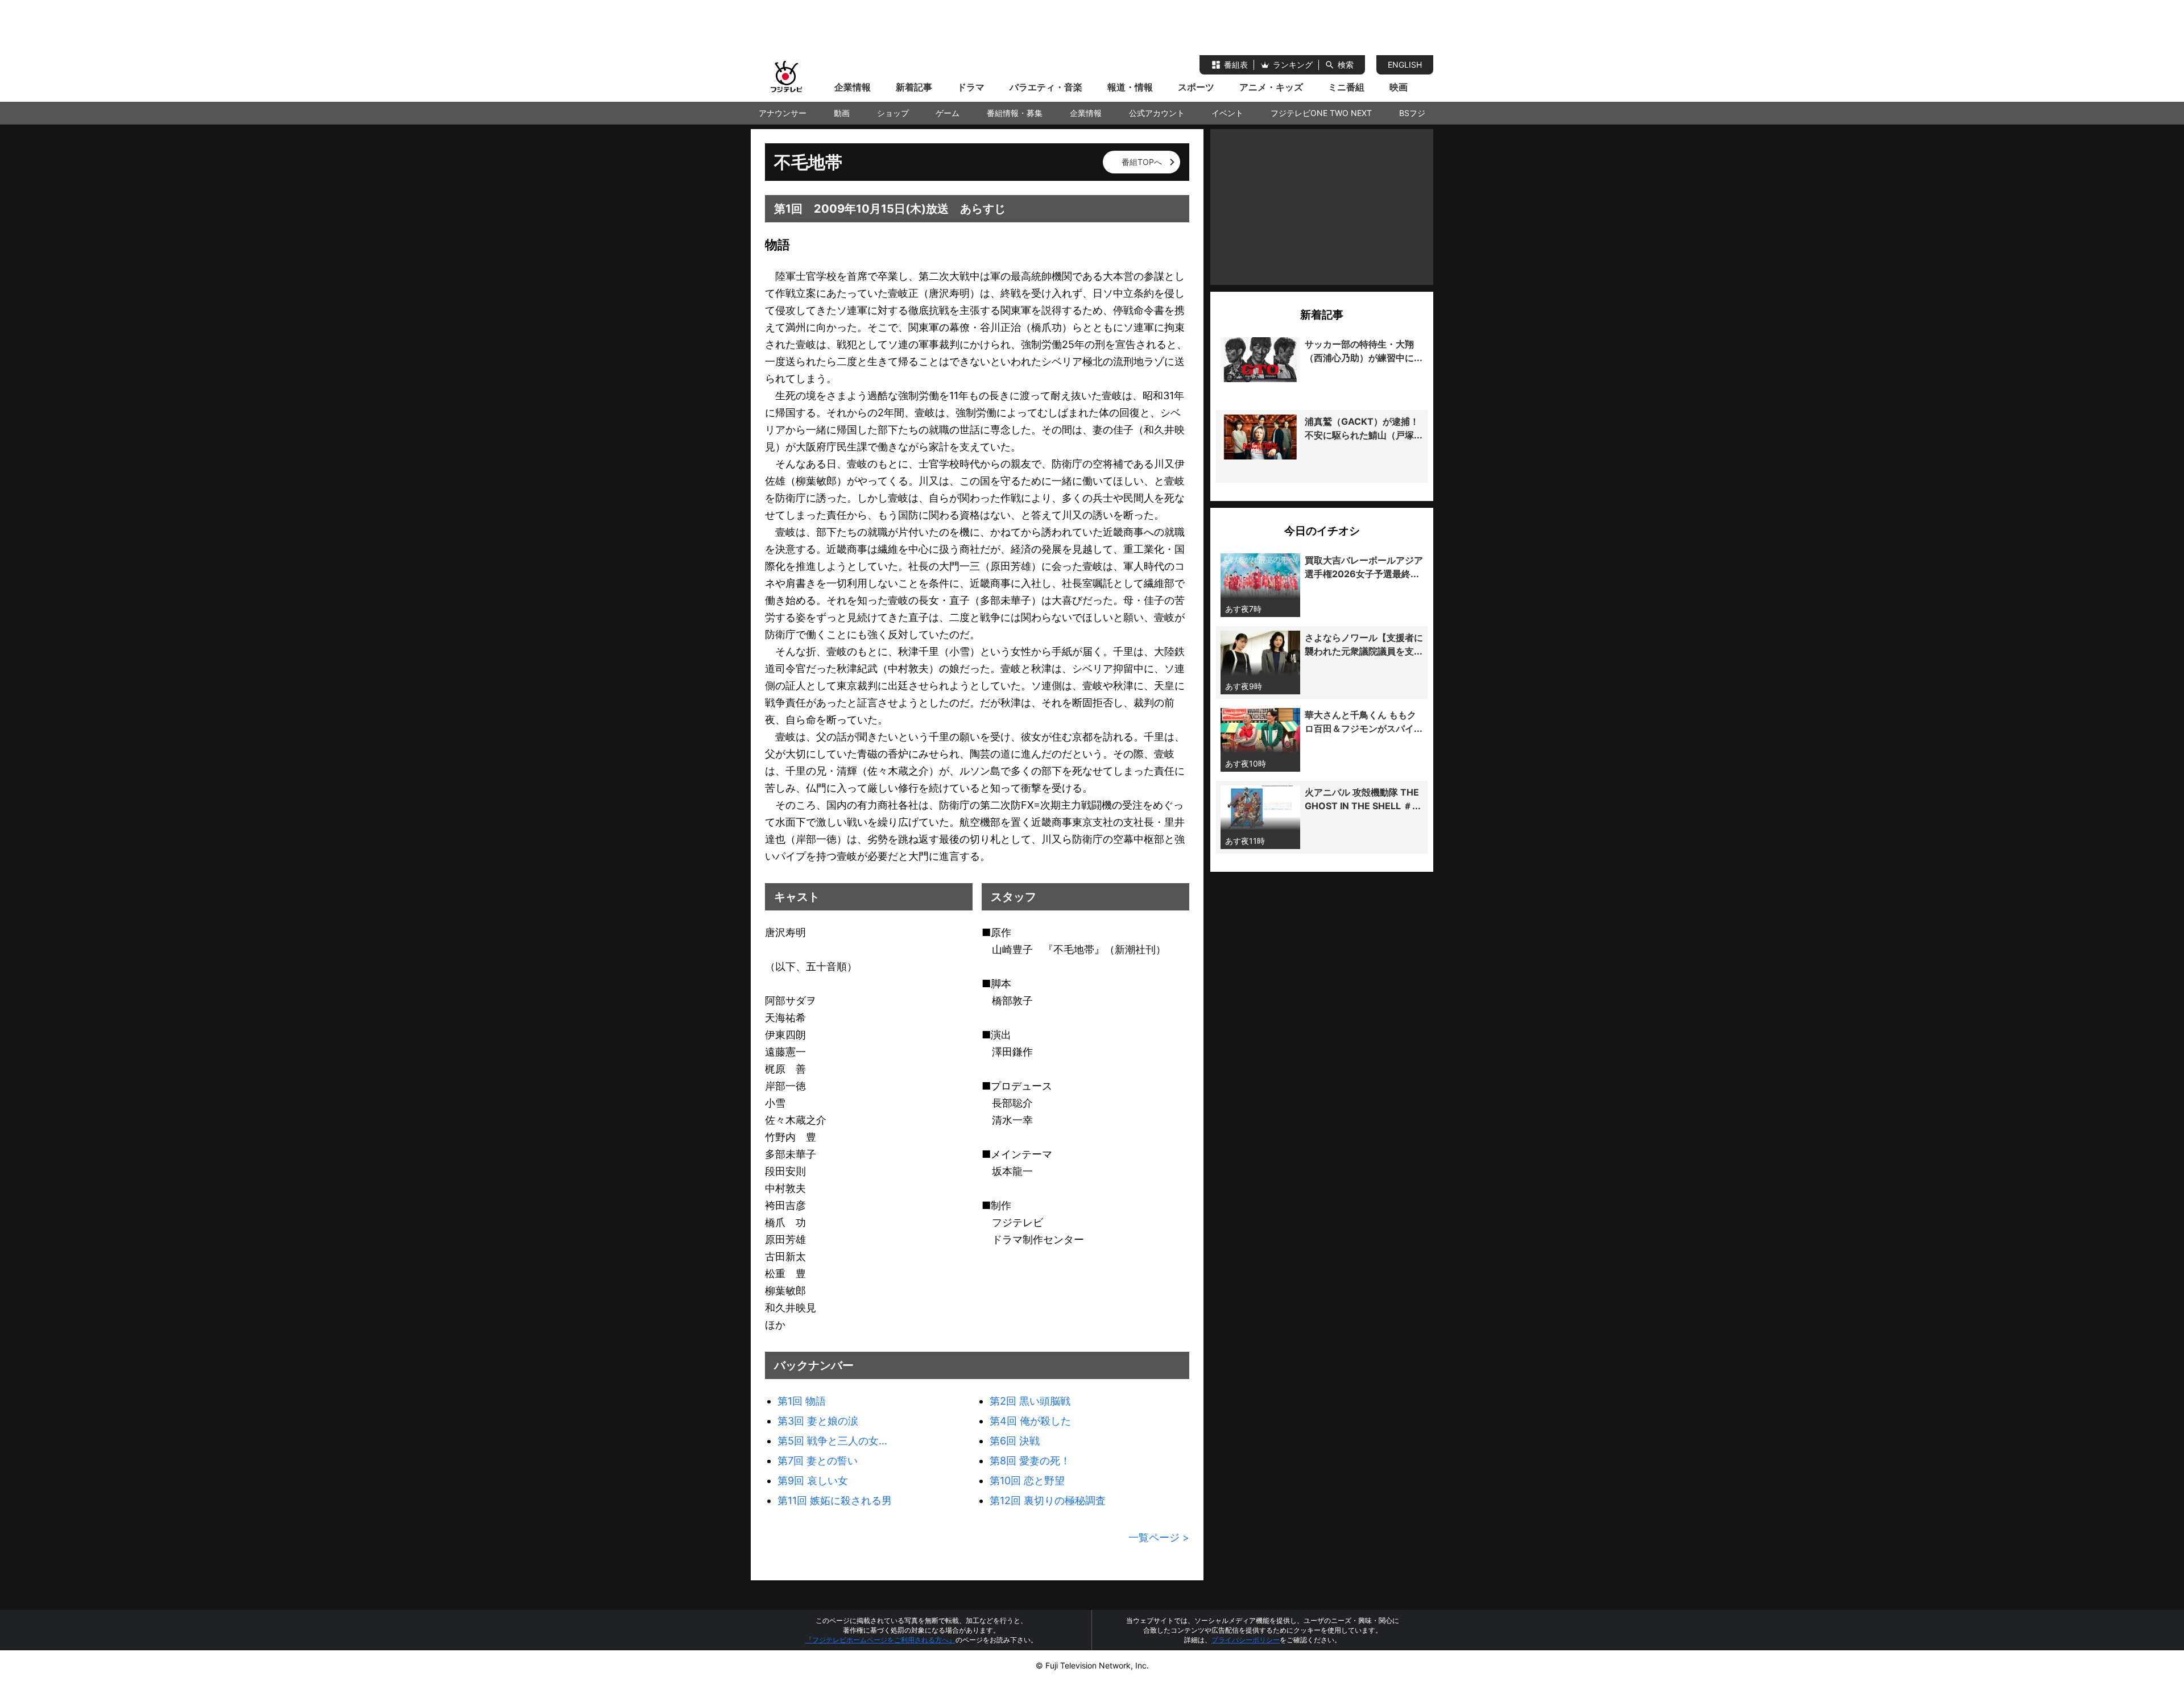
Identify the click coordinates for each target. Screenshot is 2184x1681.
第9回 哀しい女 (813, 1481)
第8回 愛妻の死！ (1030, 1461)
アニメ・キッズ (1271, 87)
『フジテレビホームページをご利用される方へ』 (880, 1640)
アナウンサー (783, 113)
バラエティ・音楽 (1046, 87)
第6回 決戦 (1015, 1441)
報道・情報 (1130, 87)
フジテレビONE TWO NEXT (1321, 113)
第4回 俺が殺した (1030, 1421)
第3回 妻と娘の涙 (818, 1421)
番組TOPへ (1142, 162)
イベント (1227, 113)
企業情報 (853, 87)
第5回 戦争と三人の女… (832, 1441)
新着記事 (914, 87)
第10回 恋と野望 (1027, 1481)
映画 (1399, 87)
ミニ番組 (1346, 87)
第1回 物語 (802, 1401)
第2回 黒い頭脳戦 (1030, 1401)
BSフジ (1412, 113)
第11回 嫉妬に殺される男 (835, 1500)
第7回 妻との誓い (818, 1461)
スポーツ (1196, 87)
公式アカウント (1157, 113)
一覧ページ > (1159, 1537)
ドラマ (971, 87)
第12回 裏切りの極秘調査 (1048, 1500)
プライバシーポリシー (1246, 1640)
